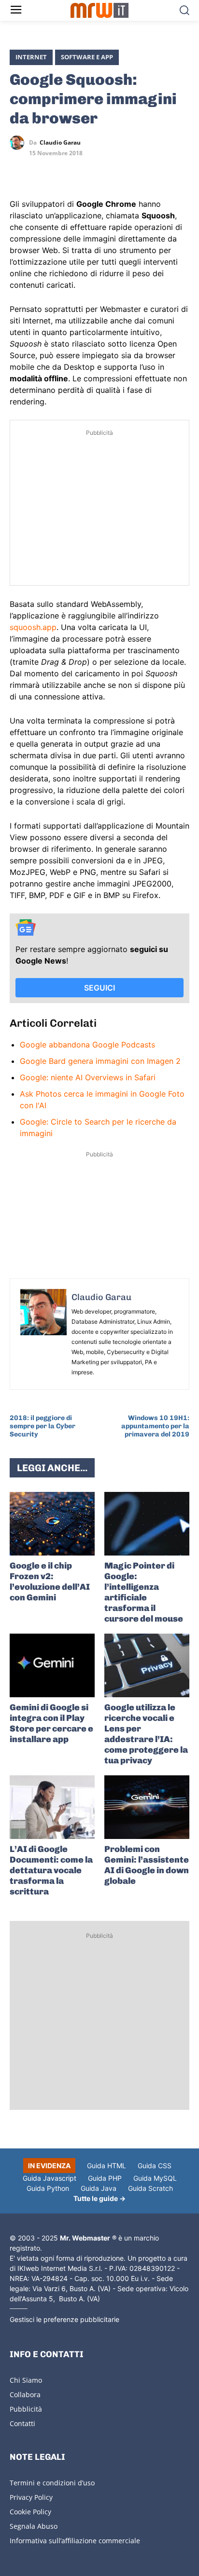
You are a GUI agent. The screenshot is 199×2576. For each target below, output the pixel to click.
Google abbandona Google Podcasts (87, 1045)
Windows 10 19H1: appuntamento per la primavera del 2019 (155, 1426)
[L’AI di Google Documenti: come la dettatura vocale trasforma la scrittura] (52, 1807)
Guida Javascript (50, 2178)
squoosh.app (33, 627)
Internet (31, 57)
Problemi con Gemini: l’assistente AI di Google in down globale (147, 1865)
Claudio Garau (60, 143)
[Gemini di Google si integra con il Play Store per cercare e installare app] (52, 1665)
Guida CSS (155, 2166)
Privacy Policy (31, 2497)
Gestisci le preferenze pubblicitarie (64, 2319)
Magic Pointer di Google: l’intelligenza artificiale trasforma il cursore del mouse (144, 1592)
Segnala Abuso (34, 2526)
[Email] (108, 171)
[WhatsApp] (64, 171)
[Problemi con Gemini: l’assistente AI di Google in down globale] (147, 1807)
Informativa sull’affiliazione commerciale (75, 2541)
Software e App (87, 57)
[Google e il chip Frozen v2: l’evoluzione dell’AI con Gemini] (52, 1524)
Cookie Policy (30, 2512)
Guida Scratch (150, 2188)
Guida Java (99, 2188)
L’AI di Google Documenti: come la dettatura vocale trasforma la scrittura (51, 1870)
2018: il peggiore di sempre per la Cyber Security (43, 1426)
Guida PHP (105, 2178)
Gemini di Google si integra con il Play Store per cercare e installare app (51, 1723)
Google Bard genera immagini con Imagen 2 (100, 1061)
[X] (19, 171)
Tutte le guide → (99, 2198)
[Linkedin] (42, 171)
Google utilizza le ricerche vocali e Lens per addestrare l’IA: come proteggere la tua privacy (146, 1734)
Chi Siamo (26, 2380)
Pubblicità (26, 2409)
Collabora (25, 2395)
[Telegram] (86, 171)
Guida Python (48, 2188)
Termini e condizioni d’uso (52, 2483)
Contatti (22, 2423)
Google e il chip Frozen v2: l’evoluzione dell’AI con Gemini (50, 1582)
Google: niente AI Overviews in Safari (88, 1077)
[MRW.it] (99, 10)
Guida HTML (107, 2166)
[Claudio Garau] (19, 143)
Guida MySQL (155, 2178)
